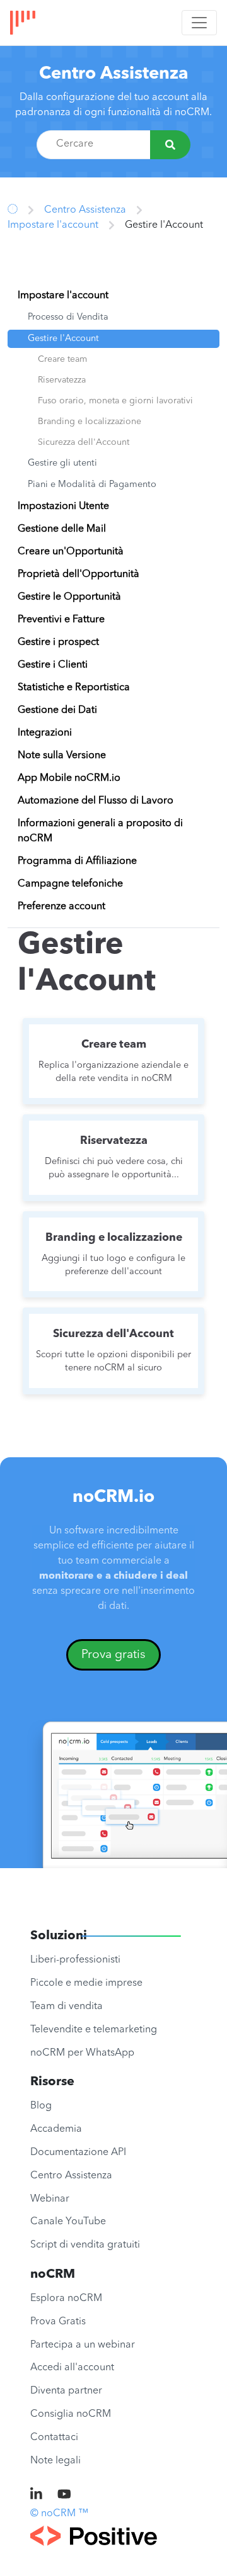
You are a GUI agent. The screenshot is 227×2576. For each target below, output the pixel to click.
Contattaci (54, 2438)
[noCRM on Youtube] (64, 2495)
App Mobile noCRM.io (69, 778)
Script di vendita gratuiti (85, 2245)
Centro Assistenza (114, 74)
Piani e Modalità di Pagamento (92, 485)
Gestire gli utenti (62, 463)
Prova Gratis (58, 2322)
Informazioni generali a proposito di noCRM (100, 831)
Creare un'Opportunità (71, 552)
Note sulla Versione (62, 756)
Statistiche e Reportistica (74, 688)
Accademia (56, 2129)
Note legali (55, 2461)
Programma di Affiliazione (77, 861)
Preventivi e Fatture (61, 620)
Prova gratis (113, 1655)
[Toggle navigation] (199, 23)
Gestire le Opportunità (69, 597)
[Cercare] (170, 145)
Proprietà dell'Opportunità (79, 574)
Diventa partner (66, 2391)
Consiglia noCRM (71, 2414)
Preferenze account (61, 907)
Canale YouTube (68, 2222)
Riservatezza (62, 380)
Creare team (62, 359)
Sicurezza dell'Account (84, 442)
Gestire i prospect (58, 642)
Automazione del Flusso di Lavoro (96, 801)
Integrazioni (45, 733)
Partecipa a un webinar (83, 2345)
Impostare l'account (53, 225)
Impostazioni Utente (63, 507)
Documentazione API (78, 2153)
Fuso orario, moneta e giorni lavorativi (115, 401)
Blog (41, 2106)
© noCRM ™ (59, 2514)
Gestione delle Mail (62, 529)
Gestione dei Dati (57, 710)
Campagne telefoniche (70, 884)
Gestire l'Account (63, 339)
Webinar (50, 2199)
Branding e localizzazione (90, 422)
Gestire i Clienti (53, 665)
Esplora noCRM (66, 2299)
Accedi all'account (72, 2368)
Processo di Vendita (68, 317)
